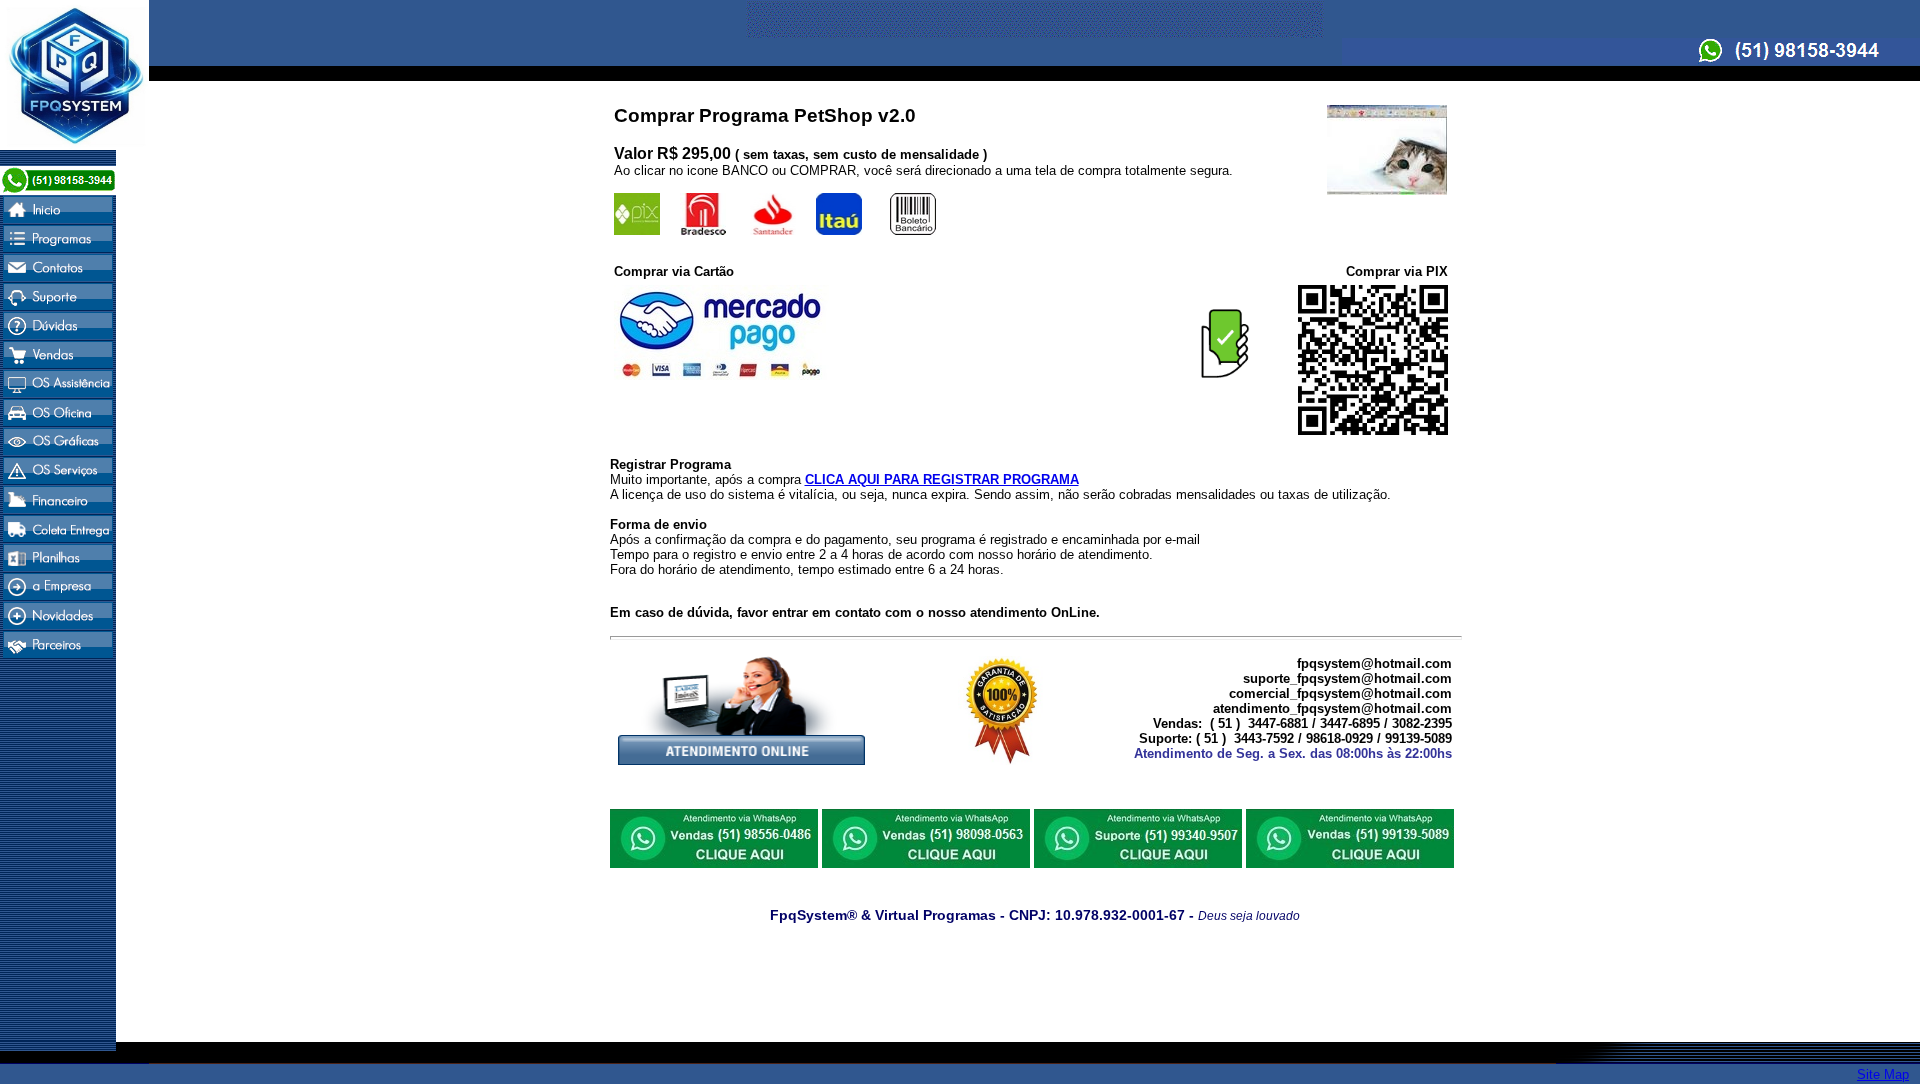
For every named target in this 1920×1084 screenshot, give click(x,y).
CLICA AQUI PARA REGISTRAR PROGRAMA (942, 479)
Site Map (1883, 1074)
